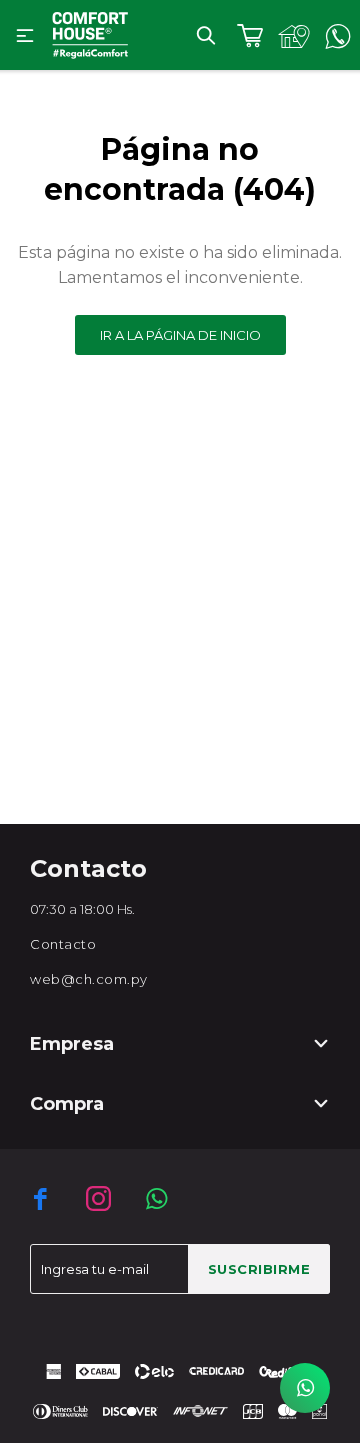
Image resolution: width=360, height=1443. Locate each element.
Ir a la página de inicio (180, 335)
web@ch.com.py (89, 979)
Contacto (63, 944)
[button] (206, 35)
